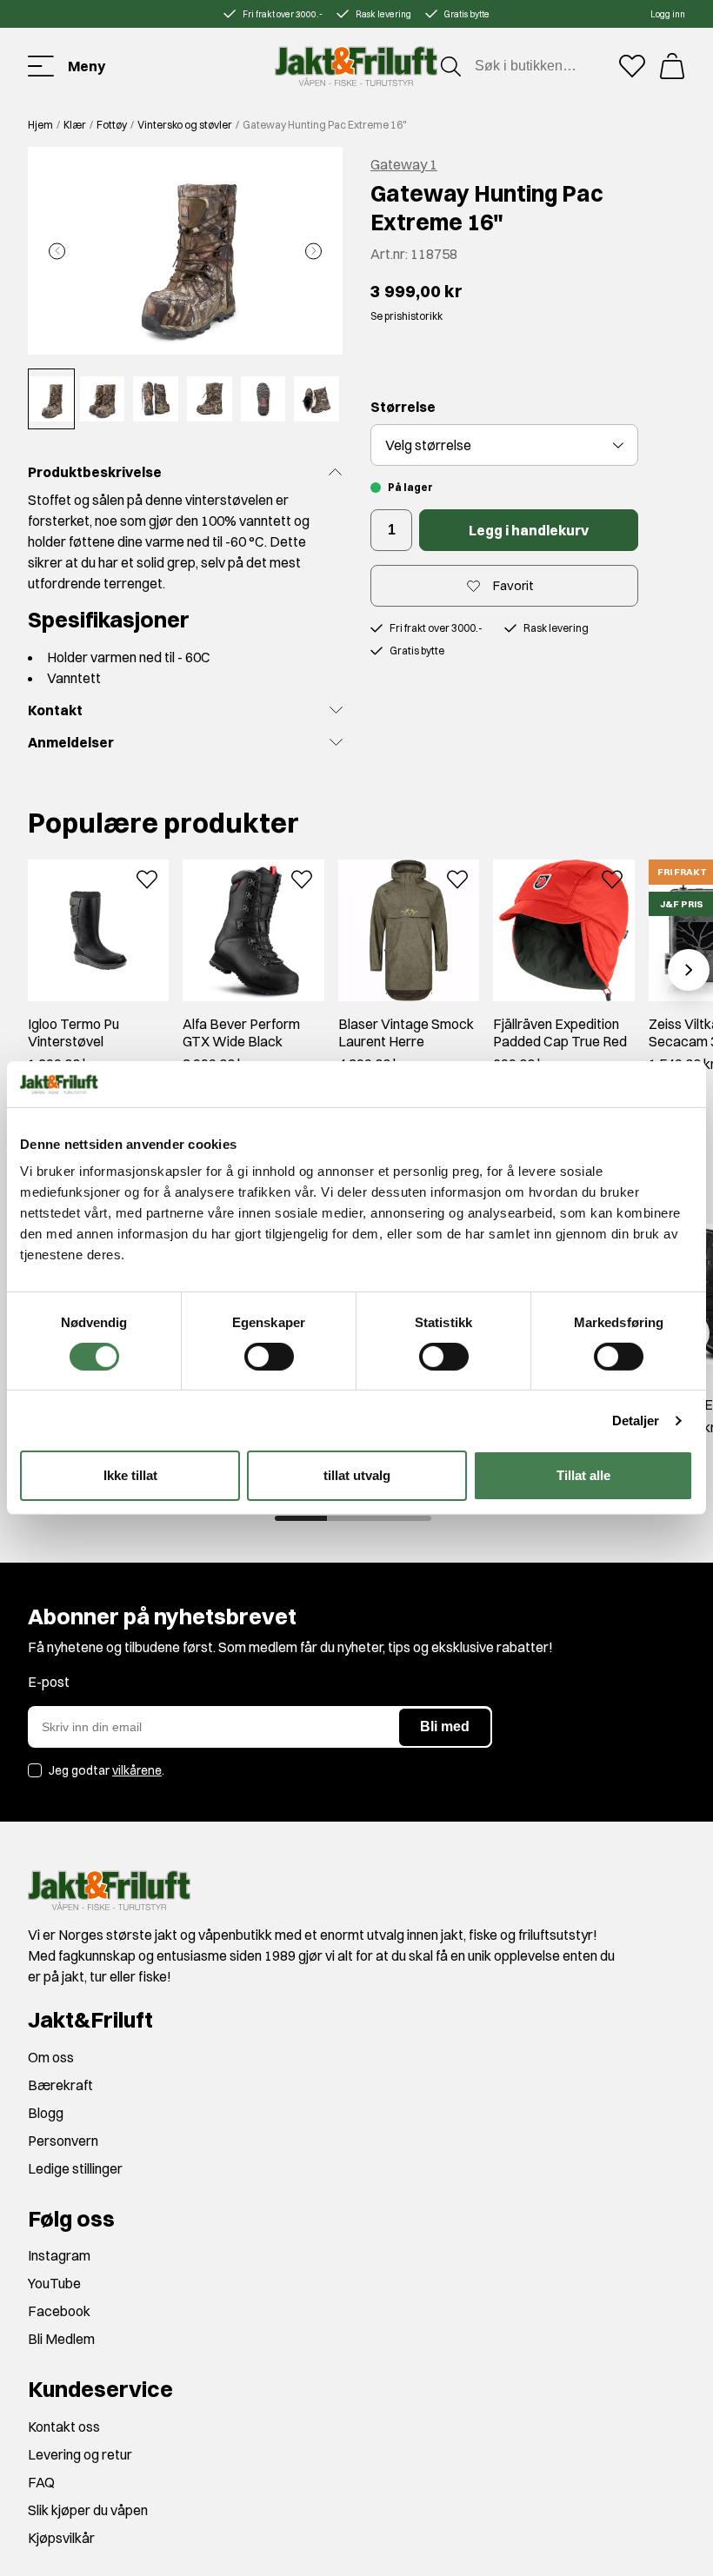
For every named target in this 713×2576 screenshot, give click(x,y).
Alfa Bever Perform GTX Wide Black (241, 1032)
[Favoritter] (632, 66)
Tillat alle (583, 1475)
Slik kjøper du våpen (88, 2510)
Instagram (59, 2255)
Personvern (63, 2141)
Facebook (59, 2311)
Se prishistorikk (406, 316)
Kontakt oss (64, 2427)
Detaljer (636, 1421)
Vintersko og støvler (185, 125)
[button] (185, 251)
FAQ (41, 2482)
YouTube (54, 2283)
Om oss (51, 2057)
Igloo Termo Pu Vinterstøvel (73, 1032)
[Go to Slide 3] (156, 399)
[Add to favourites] (147, 878)
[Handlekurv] (672, 66)
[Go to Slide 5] (263, 399)
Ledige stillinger (75, 2168)
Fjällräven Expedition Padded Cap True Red (560, 1032)
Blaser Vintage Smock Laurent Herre (406, 1032)
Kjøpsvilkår (61, 2538)
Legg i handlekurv (529, 530)
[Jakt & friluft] (356, 66)
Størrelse (403, 407)
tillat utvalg (357, 1475)
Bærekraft (60, 2085)
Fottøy (112, 125)
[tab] (301, 1518)
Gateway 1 (404, 164)
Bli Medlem (61, 2339)
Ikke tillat (130, 1475)
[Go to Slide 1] (51, 399)
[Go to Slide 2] (103, 399)
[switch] (269, 1357)
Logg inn (668, 14)
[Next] (689, 970)
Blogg (46, 2113)
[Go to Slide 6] (317, 399)
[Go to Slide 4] (210, 399)
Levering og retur (80, 2454)
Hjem (40, 125)
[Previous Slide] (57, 251)
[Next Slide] (313, 251)
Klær (75, 125)
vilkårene (137, 1770)
